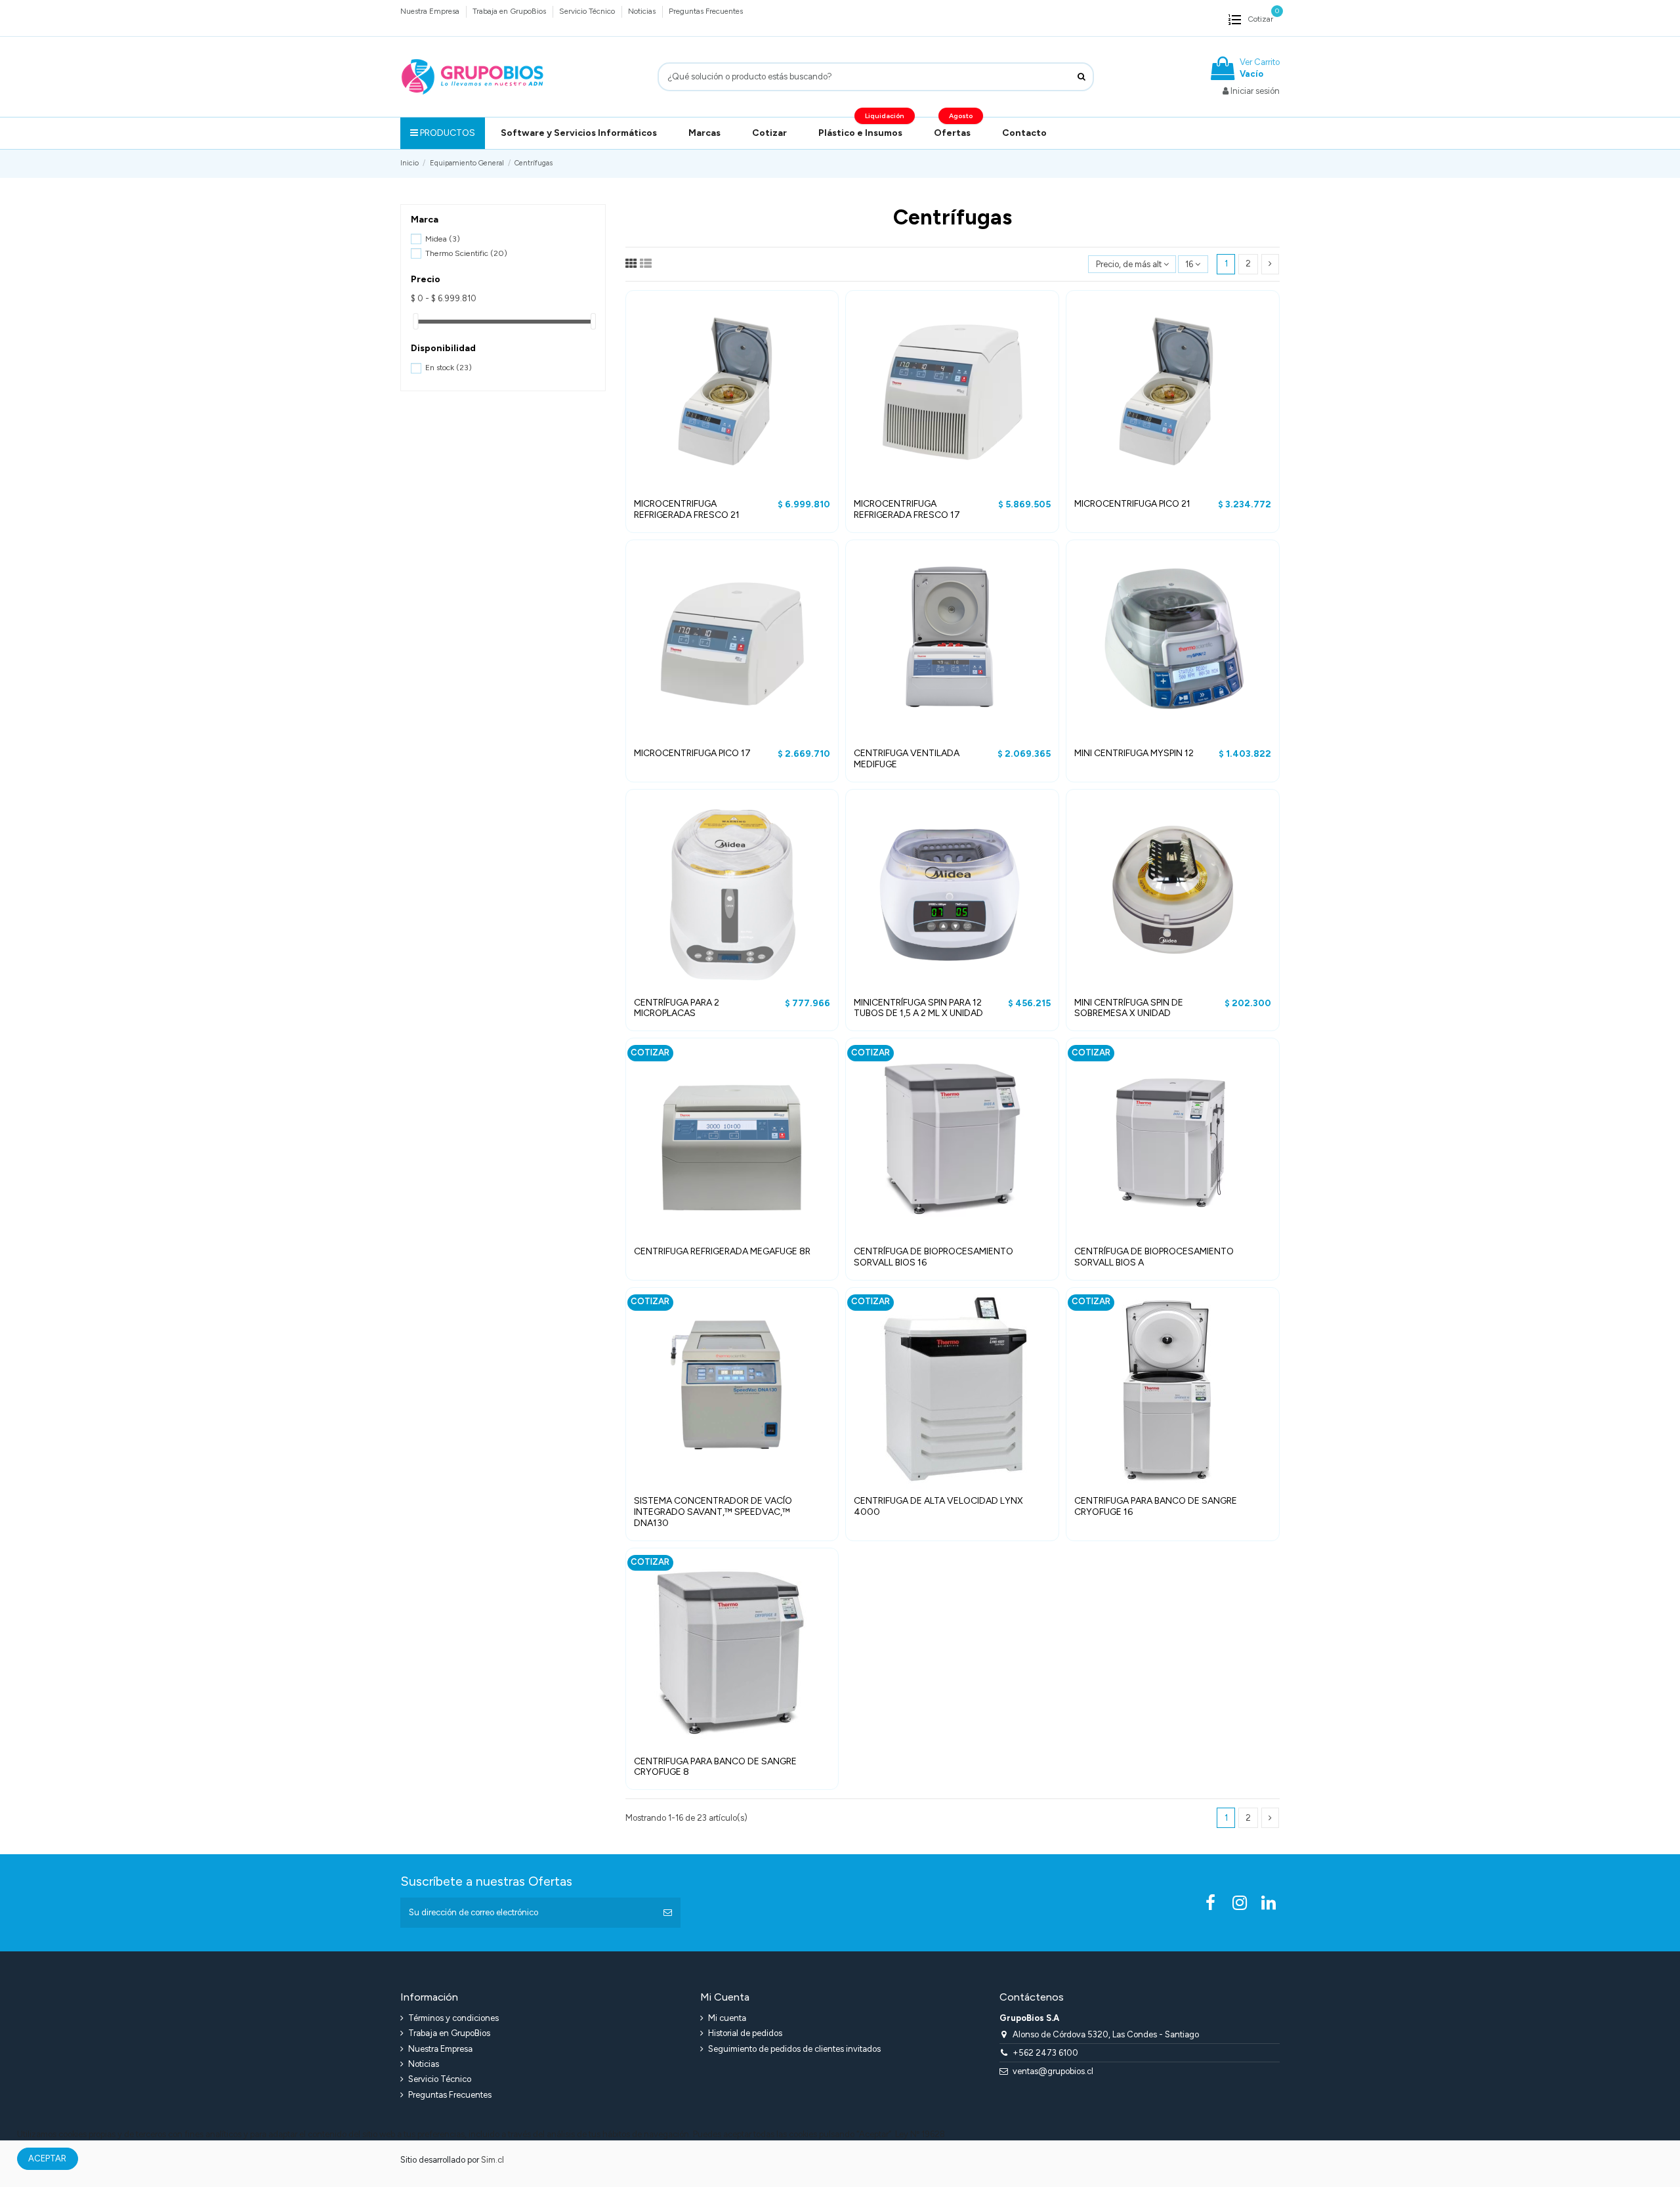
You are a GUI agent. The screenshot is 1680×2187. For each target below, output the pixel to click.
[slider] (415, 321)
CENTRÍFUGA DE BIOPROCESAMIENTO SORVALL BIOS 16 (934, 1257)
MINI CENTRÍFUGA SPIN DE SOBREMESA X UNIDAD (1129, 1008)
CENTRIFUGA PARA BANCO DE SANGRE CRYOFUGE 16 (1156, 1506)
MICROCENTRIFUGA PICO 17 (692, 753)
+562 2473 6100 (1045, 2053)
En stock (449, 367)
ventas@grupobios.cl (1053, 2071)
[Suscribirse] (668, 1913)
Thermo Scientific (466, 253)
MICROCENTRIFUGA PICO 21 (1132, 504)
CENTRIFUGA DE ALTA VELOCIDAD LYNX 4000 (938, 1506)
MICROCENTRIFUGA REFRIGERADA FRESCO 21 (687, 509)
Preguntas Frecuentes (706, 11)
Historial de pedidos (745, 2033)
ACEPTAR (47, 2158)
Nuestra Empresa (431, 11)
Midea (443, 239)
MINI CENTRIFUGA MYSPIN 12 (1134, 753)
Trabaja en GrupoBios (510, 11)
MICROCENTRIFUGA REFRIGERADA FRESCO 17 (907, 509)
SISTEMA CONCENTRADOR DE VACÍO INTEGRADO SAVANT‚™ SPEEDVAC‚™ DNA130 (713, 1512)
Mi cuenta (727, 2018)
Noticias (643, 11)
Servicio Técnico (588, 11)
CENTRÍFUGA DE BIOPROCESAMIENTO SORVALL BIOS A (1154, 1257)
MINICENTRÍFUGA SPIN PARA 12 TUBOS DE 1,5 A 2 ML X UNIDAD (918, 1008)
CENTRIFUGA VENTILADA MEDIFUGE (907, 759)
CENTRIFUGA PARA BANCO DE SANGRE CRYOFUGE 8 (715, 1767)
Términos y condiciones (453, 2018)
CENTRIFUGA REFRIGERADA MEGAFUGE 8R (722, 1251)
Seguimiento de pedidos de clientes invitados (794, 2049)
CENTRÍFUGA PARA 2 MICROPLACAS (677, 1008)
